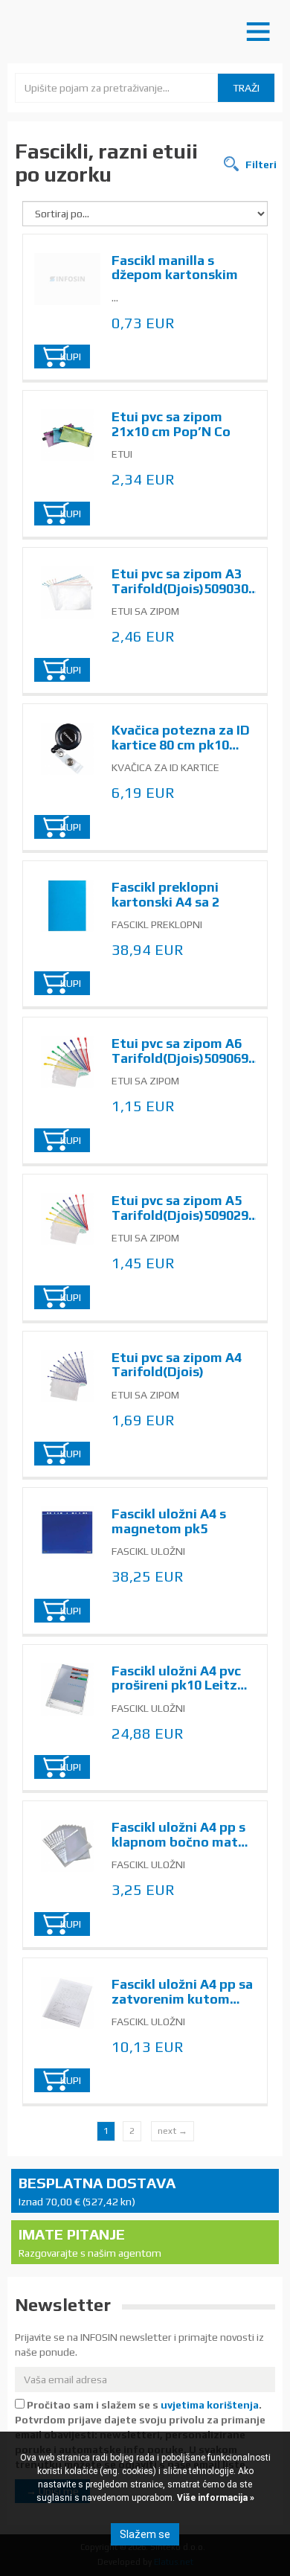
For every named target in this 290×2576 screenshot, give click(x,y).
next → (173, 2131)
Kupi (71, 357)
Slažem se (145, 2534)
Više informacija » (215, 2498)
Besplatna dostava (97, 2191)
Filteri (260, 164)
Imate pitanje (90, 2242)
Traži (246, 88)
